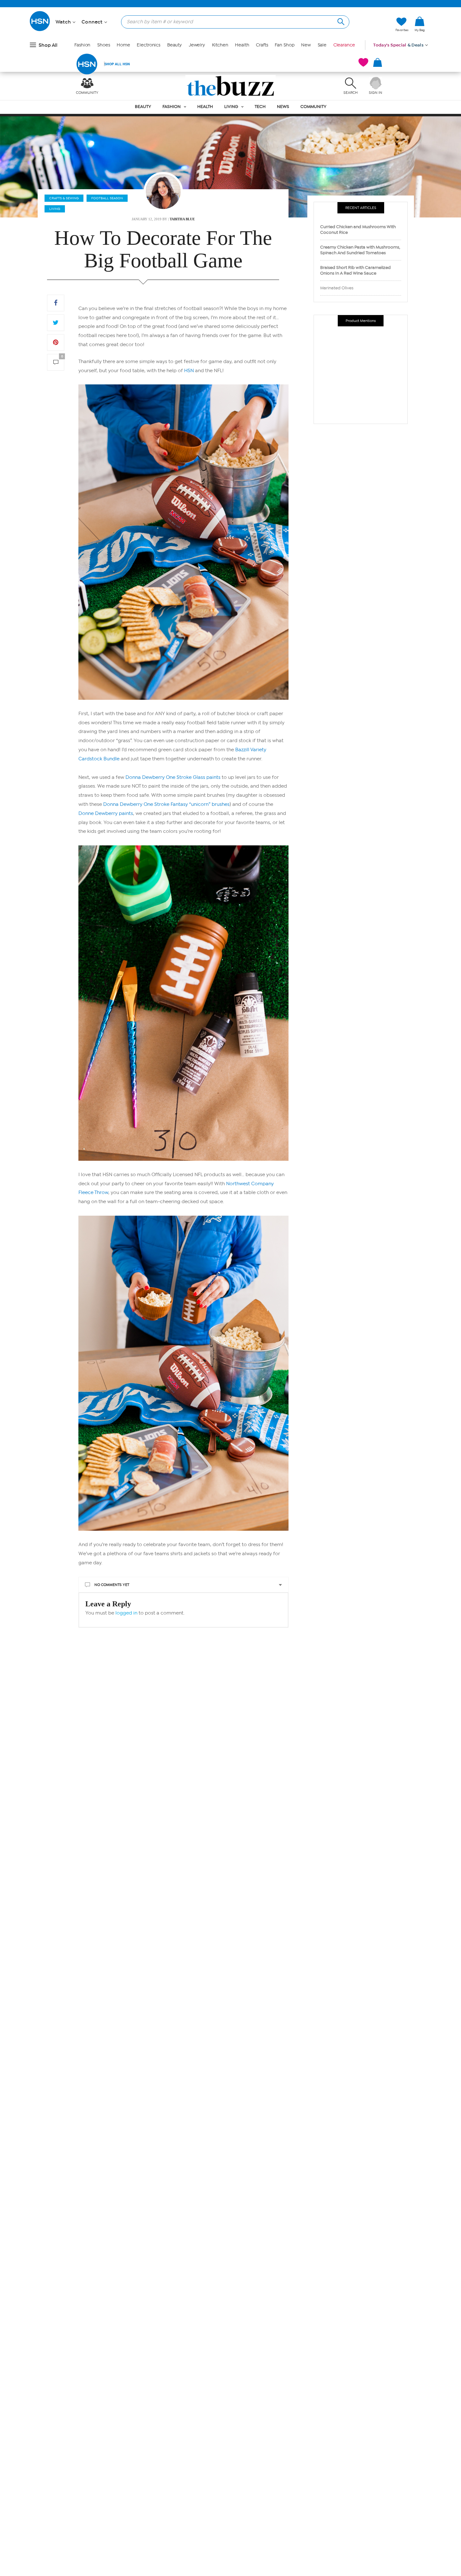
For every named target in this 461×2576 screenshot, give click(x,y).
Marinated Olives (337, 288)
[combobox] (233, 22)
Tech (260, 107)
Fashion (82, 45)
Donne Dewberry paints (106, 813)
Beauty (175, 45)
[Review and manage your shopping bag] (378, 62)
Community (313, 107)
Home (123, 45)
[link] (420, 24)
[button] (420, 35)
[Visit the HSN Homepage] (40, 30)
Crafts (262, 45)
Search (340, 21)
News (283, 107)
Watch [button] (64, 22)
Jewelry (197, 45)
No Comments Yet (112, 1585)
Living (231, 107)
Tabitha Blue (182, 219)
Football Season (107, 198)
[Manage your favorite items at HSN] (363, 62)
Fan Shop (284, 45)
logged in (126, 1613)
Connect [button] (93, 22)
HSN (189, 371)
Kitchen (220, 45)
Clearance (344, 45)
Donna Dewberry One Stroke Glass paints (173, 777)
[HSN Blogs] (231, 86)
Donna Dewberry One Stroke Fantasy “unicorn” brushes (166, 804)
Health (242, 45)
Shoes (104, 45)
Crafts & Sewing (64, 198)
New (306, 45)
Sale (322, 45)
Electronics (148, 45)
